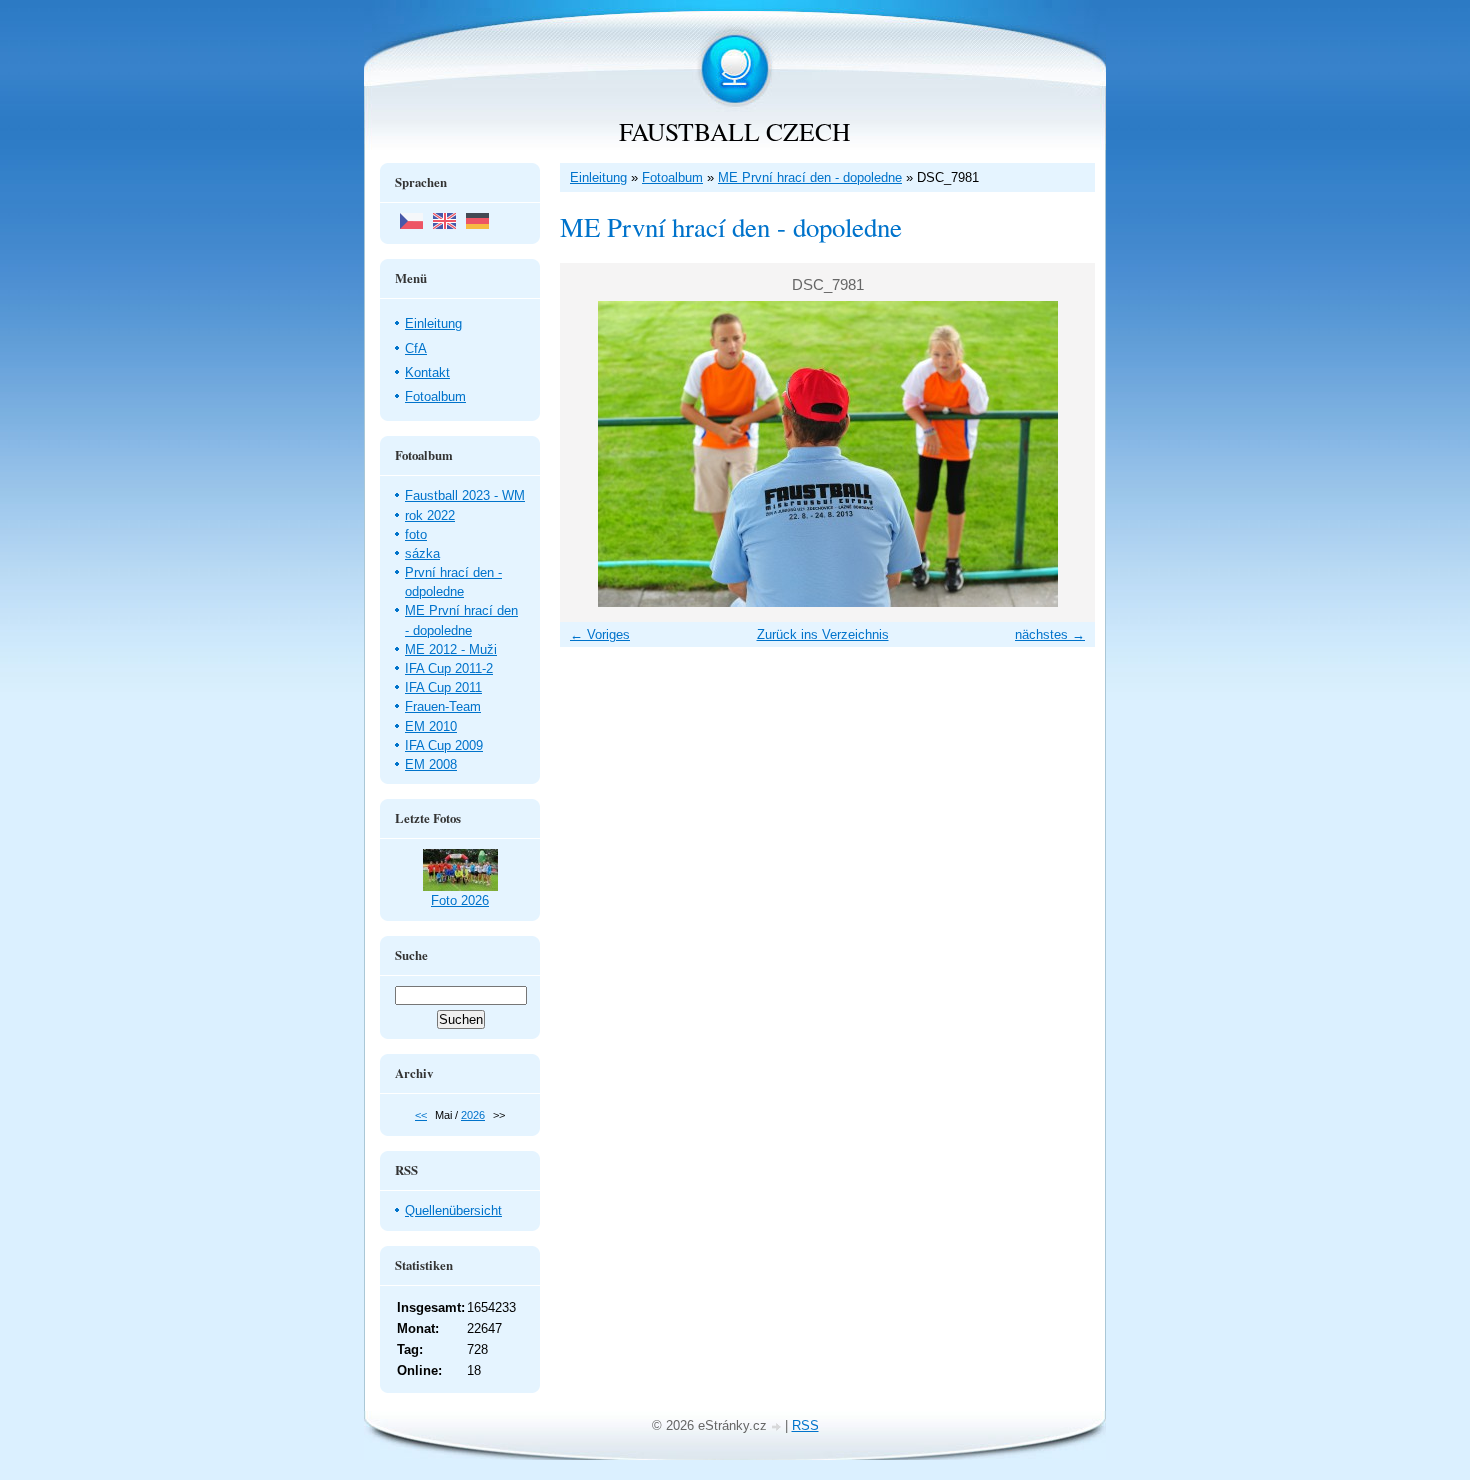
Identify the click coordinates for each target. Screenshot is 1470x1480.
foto (416, 534)
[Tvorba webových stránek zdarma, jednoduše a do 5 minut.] (778, 1427)
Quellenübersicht (453, 1210)
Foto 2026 (460, 900)
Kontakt (427, 372)
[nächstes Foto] (1062, 454)
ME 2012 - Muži (451, 649)
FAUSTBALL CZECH (734, 131)
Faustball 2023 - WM (465, 495)
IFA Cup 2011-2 (449, 668)
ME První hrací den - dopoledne (810, 177)
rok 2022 (430, 515)
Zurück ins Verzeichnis (823, 634)
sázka (422, 553)
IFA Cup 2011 (443, 687)
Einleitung (598, 177)
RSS (805, 1425)
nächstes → (1050, 634)
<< (421, 1115)
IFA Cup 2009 (444, 745)
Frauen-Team (443, 706)
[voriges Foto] (592, 454)
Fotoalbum (672, 177)
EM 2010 (431, 726)
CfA (416, 348)
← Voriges (600, 634)
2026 (473, 1115)
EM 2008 (431, 764)
